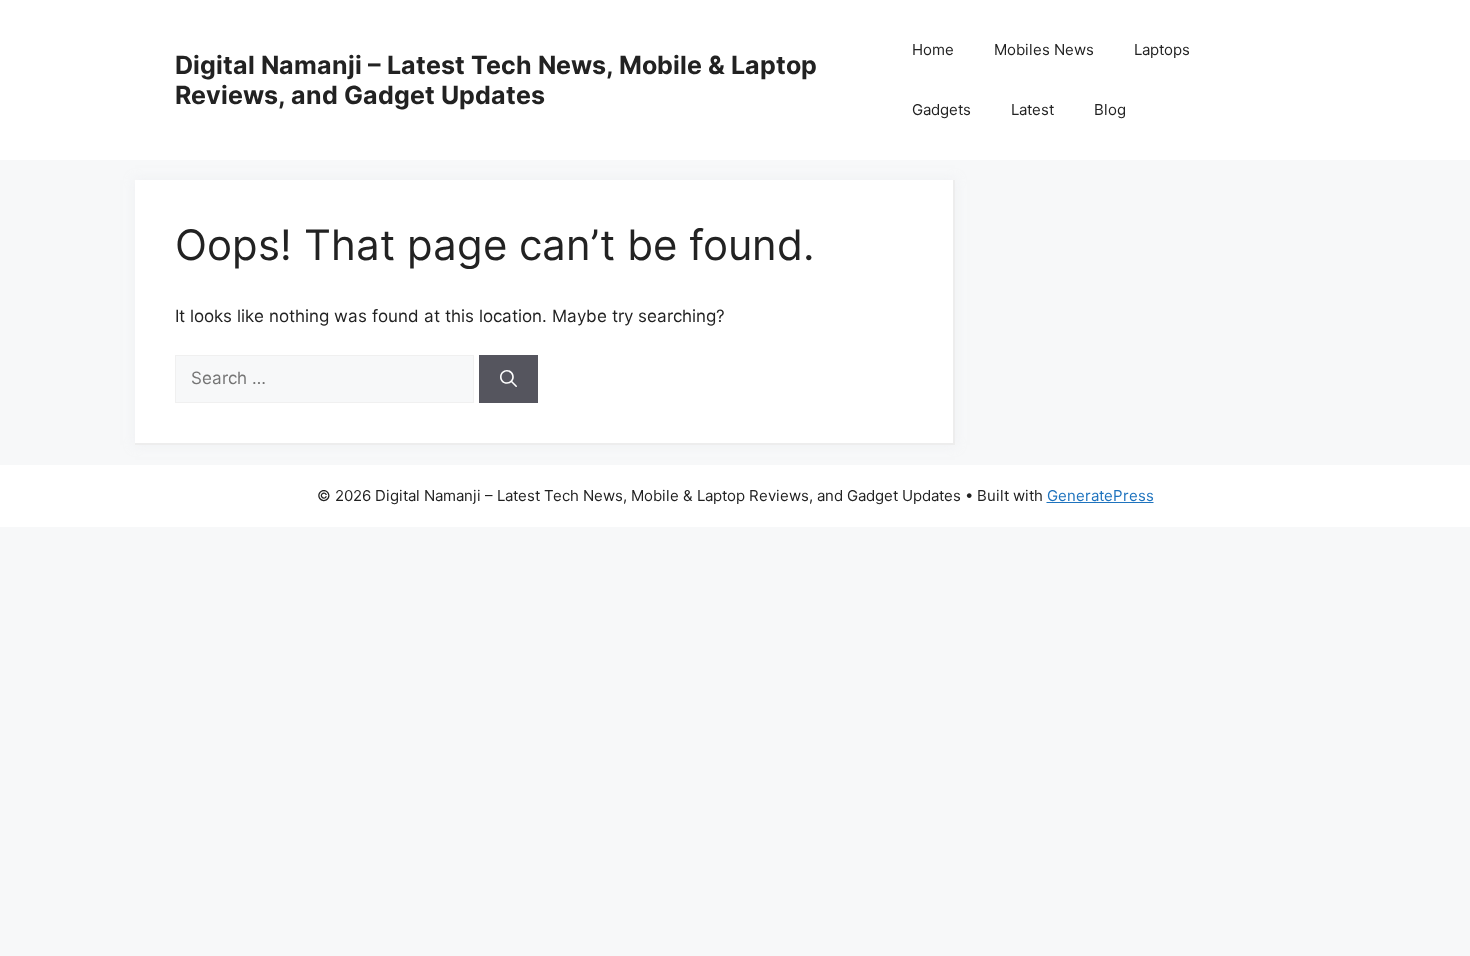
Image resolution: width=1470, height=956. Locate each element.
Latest (1032, 109)
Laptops (1162, 49)
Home (933, 49)
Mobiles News (1044, 49)
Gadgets (941, 109)
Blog (1110, 109)
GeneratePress (1100, 495)
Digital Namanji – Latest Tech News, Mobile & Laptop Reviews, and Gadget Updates (496, 80)
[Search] (508, 379)
